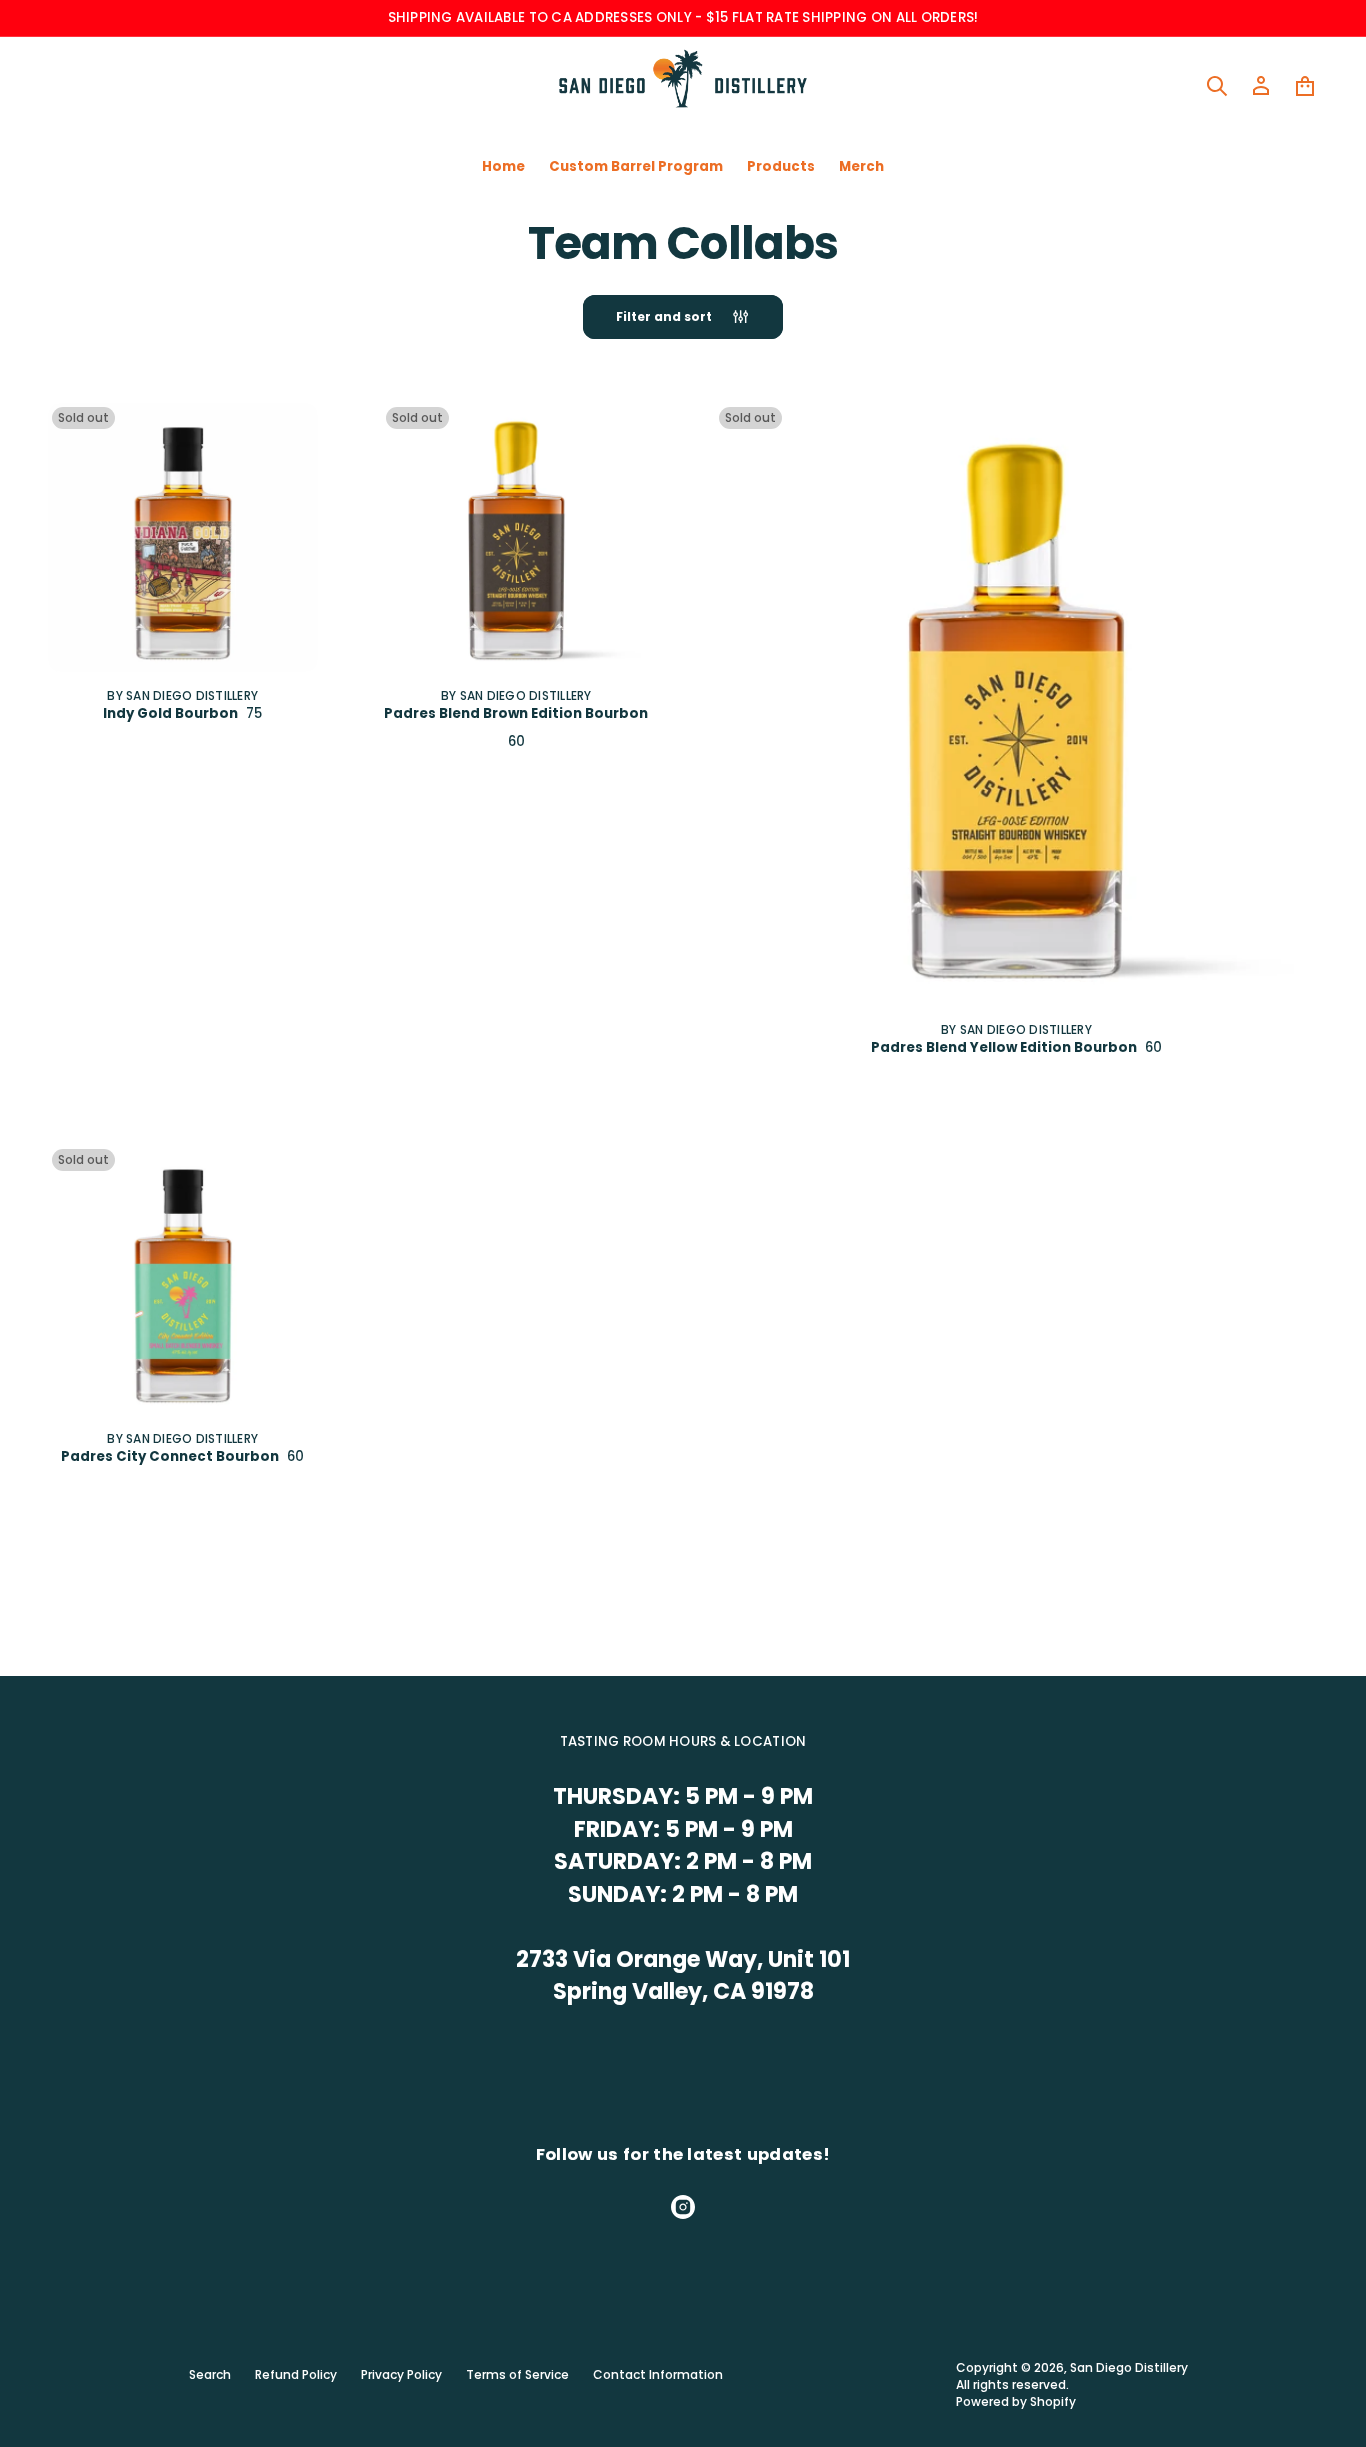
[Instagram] (683, 2207)
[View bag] (1305, 86)
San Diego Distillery (1129, 2367)
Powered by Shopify (1016, 2401)
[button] (1217, 86)
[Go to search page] (1217, 86)
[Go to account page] (1261, 86)
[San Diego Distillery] (683, 86)
